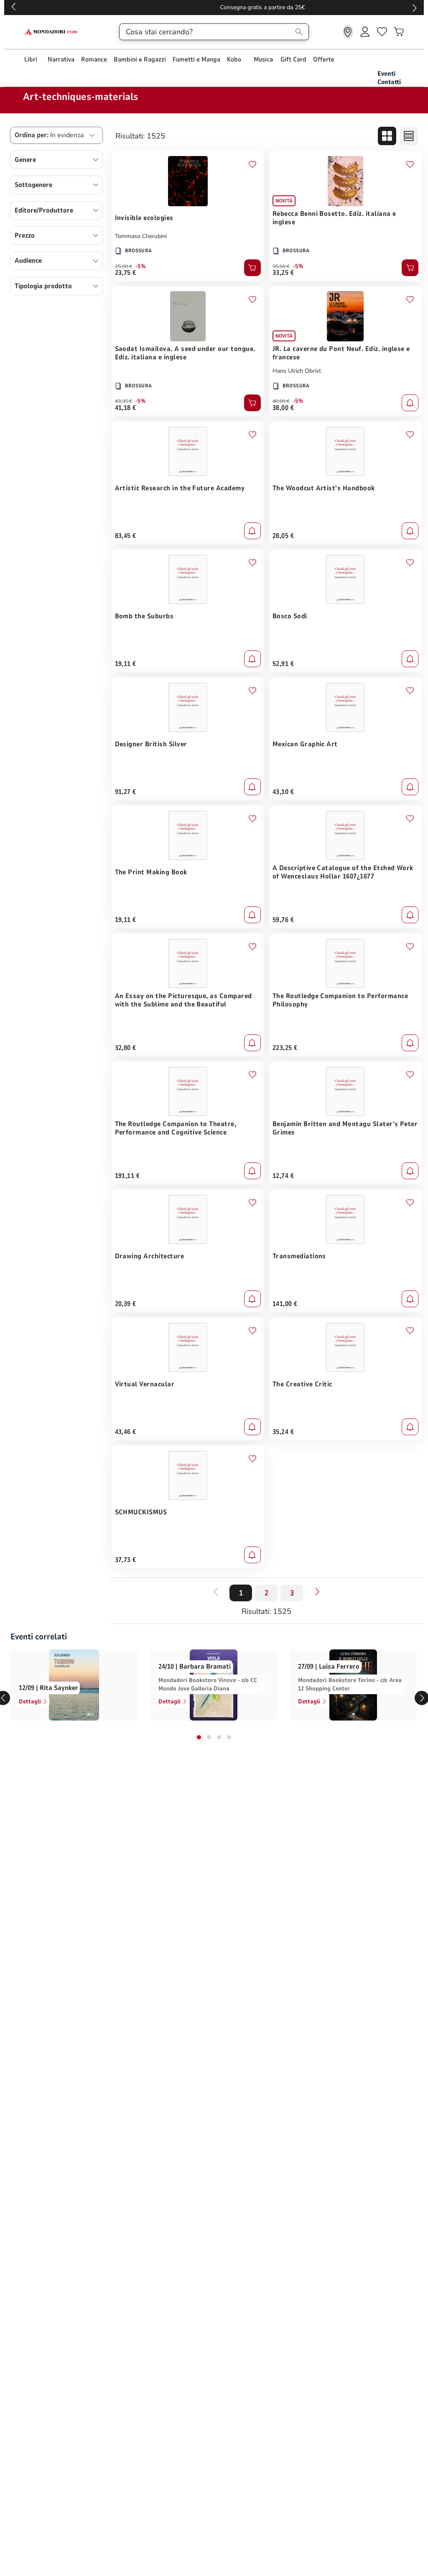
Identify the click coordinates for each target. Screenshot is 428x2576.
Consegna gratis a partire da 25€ (214, 7)
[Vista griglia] (387, 136)
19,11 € (126, 664)
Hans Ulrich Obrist (297, 371)
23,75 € (126, 273)
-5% (141, 266)
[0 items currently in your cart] (399, 32)
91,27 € (126, 792)
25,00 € (124, 266)
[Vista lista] (409, 136)
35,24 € (283, 1432)
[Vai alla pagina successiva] (317, 1592)
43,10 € (283, 792)
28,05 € (283, 536)
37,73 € (126, 1560)
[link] (348, 32)
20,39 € (126, 1304)
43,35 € (124, 401)
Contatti (389, 82)
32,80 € (126, 1048)
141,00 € (285, 1304)
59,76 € (283, 920)
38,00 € (283, 408)
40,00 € (281, 401)
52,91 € (283, 664)
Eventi (386, 74)
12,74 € (283, 1176)
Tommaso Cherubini (141, 236)
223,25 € (285, 1048)
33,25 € (283, 273)
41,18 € (126, 408)
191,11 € (127, 1176)
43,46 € (126, 1432)
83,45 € (126, 536)
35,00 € (281, 266)
